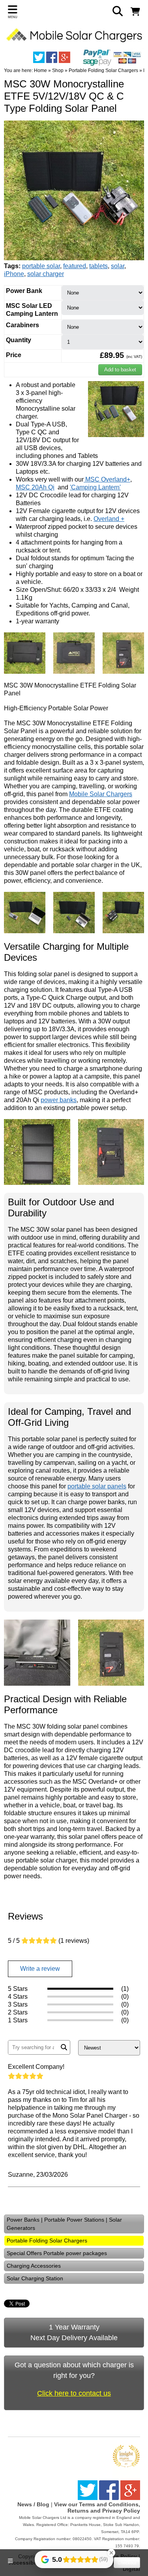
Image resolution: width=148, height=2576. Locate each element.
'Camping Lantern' (95, 487)
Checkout (127, 2563)
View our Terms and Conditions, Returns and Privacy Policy (97, 2507)
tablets (98, 266)
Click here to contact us (74, 2393)
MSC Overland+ (107, 479)
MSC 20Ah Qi (35, 487)
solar (118, 266)
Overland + (109, 519)
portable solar (41, 266)
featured (75, 266)
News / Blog (33, 2504)
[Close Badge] (111, 2553)
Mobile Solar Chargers (101, 794)
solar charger (46, 274)
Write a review (40, 1969)
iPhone (14, 274)
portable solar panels (97, 1486)
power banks (59, 1100)
